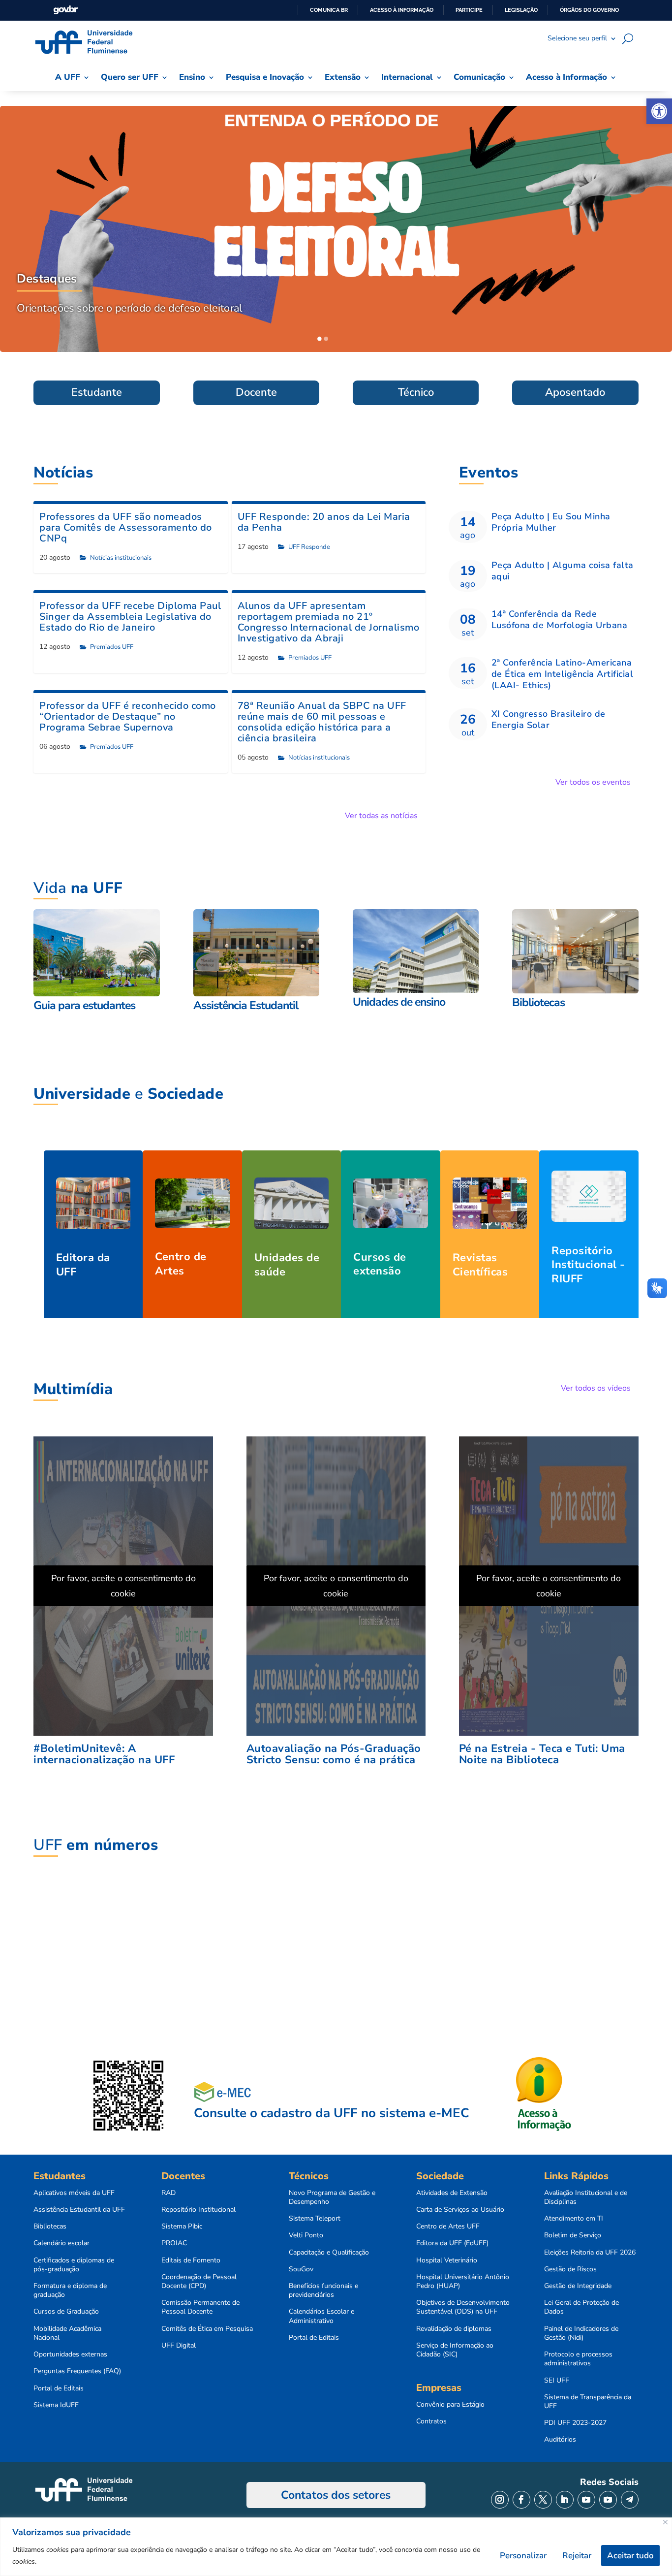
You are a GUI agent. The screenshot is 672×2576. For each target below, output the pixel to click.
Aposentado (575, 392)
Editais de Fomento (191, 2260)
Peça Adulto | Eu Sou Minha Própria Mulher (551, 522)
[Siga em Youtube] (586, 2500)
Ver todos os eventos (593, 782)
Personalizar (523, 2556)
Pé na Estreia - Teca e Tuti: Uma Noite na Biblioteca (542, 1754)
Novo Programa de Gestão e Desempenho (332, 2197)
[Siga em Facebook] (521, 2500)
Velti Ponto (306, 2235)
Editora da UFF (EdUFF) (452, 2243)
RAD (168, 2193)
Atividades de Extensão (452, 2193)
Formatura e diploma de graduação (70, 2290)
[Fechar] (665, 2522)
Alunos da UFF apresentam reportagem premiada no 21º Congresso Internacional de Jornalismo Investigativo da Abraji (329, 622)
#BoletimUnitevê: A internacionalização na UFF (104, 1754)
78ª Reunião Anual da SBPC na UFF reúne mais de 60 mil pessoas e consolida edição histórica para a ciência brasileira (322, 722)
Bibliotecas (50, 2226)
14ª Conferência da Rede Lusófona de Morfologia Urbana (560, 620)
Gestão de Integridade (578, 2286)
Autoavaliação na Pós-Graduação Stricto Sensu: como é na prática (334, 1754)
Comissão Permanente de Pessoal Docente (200, 2307)
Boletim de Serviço (573, 2235)
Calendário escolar (61, 2243)
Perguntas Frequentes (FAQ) (77, 2371)
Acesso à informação (402, 10)
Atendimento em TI (574, 2219)
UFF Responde (309, 547)
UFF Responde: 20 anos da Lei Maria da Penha (324, 522)
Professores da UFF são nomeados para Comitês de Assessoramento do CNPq (126, 527)
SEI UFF (557, 2381)
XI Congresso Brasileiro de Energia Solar (549, 719)
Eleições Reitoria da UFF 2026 (590, 2253)
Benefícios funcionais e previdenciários (323, 2290)
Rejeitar (577, 2556)
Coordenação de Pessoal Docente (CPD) (199, 2282)
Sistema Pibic (182, 2226)
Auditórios (560, 2440)
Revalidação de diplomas (454, 2329)
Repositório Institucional (199, 2210)
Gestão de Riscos (570, 2269)
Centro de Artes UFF (448, 2226)
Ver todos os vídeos (596, 1388)
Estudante (97, 392)
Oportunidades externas (70, 2354)
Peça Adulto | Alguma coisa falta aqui (563, 571)
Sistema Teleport (315, 2219)
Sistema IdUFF (56, 2405)
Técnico (416, 392)
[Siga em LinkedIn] (565, 2500)
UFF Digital (179, 2346)
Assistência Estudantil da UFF (79, 2210)
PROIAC (174, 2243)
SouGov (301, 2269)
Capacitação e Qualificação (329, 2253)
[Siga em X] (543, 2500)
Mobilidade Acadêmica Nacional (67, 2333)
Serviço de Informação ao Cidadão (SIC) (455, 2350)
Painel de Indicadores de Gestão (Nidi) (581, 2333)
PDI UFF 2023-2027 (575, 2423)
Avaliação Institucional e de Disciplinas (586, 2197)
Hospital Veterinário (447, 2260)
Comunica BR (329, 10)
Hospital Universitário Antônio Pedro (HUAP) (463, 2282)
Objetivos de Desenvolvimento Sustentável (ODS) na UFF (463, 2307)
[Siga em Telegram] (630, 2500)
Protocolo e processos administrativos (578, 2359)
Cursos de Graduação (66, 2312)
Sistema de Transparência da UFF (588, 2402)
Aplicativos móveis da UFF (74, 2193)
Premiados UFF (112, 647)
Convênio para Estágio (450, 2405)
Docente (256, 392)
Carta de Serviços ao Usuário (460, 2210)
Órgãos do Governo (589, 10)
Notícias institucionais (121, 558)
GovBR (65, 10)
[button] (659, 111)
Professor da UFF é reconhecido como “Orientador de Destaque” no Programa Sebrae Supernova (128, 716)
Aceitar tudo (630, 2556)
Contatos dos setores (336, 2495)
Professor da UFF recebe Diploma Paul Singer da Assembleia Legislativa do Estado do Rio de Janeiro (130, 617)
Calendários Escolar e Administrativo (321, 2316)
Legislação (521, 10)
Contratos (431, 2421)
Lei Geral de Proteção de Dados (581, 2307)
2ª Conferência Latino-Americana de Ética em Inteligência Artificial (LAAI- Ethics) (563, 674)
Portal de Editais (59, 2388)
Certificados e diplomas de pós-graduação (74, 2265)
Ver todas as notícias (381, 816)
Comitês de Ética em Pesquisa (207, 2329)
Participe (469, 10)
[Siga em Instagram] (500, 2500)
